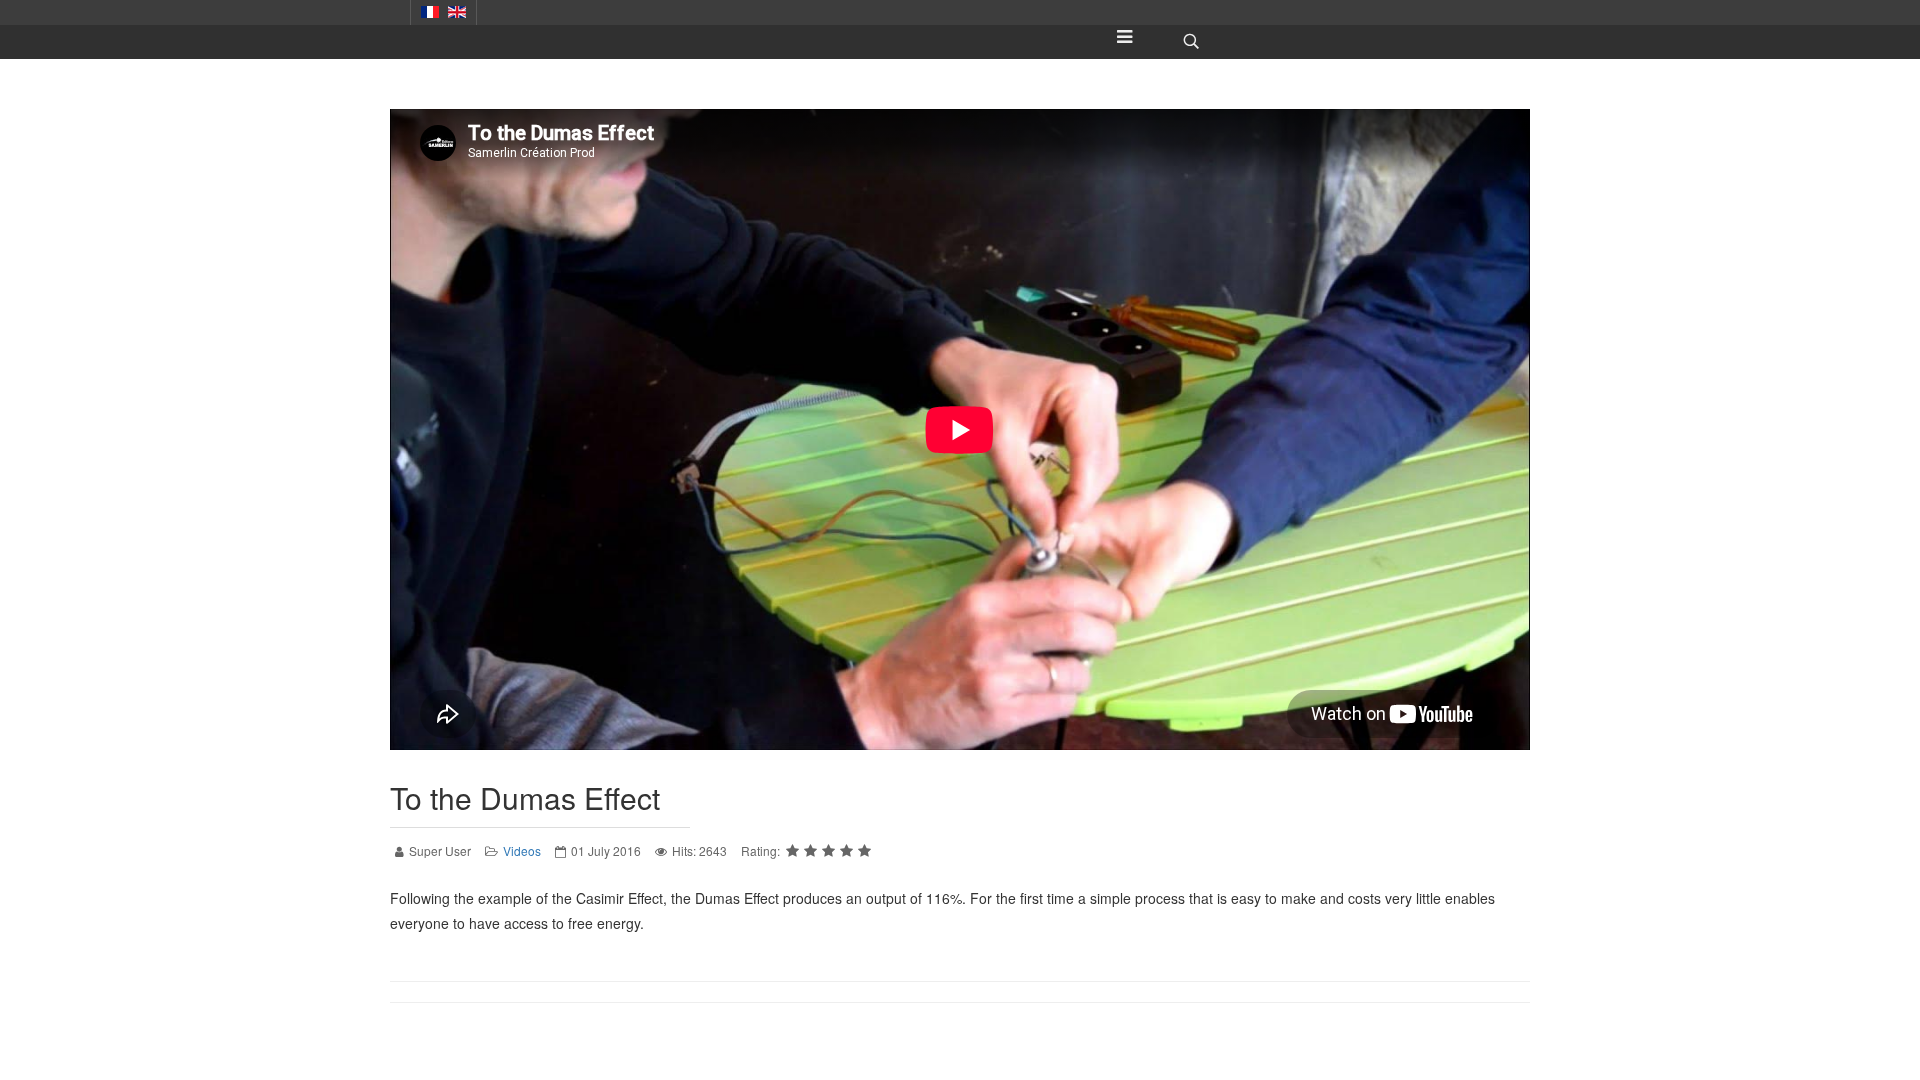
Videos (522, 850)
